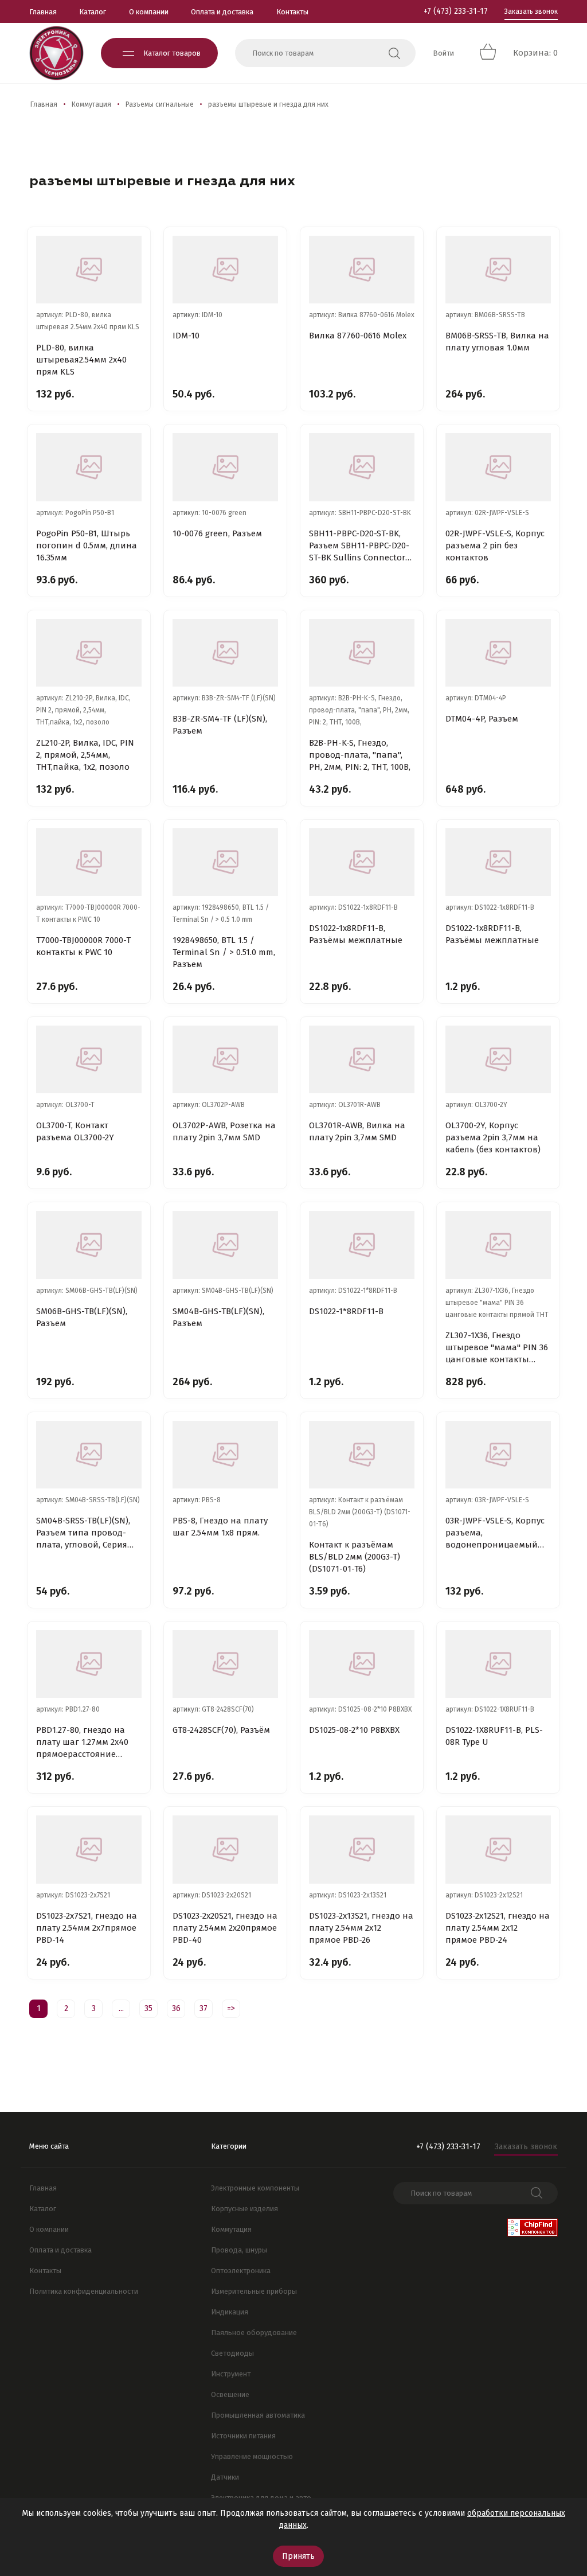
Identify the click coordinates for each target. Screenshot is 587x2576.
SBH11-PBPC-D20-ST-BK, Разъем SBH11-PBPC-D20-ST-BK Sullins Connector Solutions (359, 546)
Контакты (292, 12)
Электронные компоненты (255, 2188)
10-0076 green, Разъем (217, 533)
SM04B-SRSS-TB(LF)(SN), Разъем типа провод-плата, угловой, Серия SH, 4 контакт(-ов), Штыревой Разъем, (83, 1533)
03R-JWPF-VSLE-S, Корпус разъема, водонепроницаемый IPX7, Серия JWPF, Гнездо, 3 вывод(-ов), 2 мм (496, 1533)
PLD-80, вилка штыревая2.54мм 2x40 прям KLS (81, 360)
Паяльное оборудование (254, 2333)
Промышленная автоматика (258, 2415)
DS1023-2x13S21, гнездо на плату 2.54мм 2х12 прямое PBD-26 (361, 1928)
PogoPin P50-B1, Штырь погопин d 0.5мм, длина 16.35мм (87, 545)
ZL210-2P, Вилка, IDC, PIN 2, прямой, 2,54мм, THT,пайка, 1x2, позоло (85, 755)
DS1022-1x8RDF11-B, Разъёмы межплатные (356, 934)
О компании (149, 12)
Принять (298, 2556)
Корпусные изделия (244, 2209)
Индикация (230, 2312)
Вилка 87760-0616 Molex (358, 336)
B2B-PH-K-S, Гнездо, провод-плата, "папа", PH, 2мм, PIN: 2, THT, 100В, (360, 755)
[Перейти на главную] (56, 53)
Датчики (225, 2477)
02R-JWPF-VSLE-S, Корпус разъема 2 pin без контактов (495, 545)
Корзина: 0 (535, 53)
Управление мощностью (252, 2456)
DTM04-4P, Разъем (482, 719)
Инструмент (231, 2374)
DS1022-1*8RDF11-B (346, 1311)
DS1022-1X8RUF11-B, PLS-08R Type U (494, 1736)
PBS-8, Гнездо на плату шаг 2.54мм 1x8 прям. (220, 1527)
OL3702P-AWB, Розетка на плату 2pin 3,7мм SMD (224, 1131)
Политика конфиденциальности (84, 2291)
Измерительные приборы (254, 2291)
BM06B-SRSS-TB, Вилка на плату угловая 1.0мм (497, 342)
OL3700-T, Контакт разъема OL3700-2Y (75, 1131)
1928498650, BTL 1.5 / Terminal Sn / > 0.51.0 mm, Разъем (224, 952)
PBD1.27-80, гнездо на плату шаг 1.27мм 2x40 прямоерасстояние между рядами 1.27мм (82, 1743)
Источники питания (243, 2436)
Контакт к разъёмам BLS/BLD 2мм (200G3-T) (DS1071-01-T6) (355, 1557)
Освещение (230, 2394)
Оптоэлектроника (241, 2271)
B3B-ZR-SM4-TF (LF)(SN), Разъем (220, 725)
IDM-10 (186, 336)
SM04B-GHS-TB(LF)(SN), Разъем (218, 1317)
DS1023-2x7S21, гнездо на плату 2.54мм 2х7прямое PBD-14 (87, 1928)
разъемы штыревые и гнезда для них (268, 104)
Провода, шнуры (239, 2250)
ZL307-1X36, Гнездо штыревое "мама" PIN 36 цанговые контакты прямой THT (497, 1348)
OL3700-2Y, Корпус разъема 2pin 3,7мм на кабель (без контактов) (493, 1137)
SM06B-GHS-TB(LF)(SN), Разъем (82, 1317)
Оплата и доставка (222, 12)
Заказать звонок (531, 11)
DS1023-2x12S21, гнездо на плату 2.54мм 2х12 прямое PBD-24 (498, 1928)
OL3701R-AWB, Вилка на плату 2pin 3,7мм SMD (357, 1131)
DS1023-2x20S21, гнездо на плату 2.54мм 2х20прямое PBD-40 (225, 1928)
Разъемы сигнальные (160, 104)
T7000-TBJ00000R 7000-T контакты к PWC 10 (83, 946)
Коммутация (91, 104)
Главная (43, 12)
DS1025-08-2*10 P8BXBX (354, 1730)
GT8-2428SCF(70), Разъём (221, 1730)
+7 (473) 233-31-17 (456, 11)
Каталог (93, 12)
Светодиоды (232, 2353)
